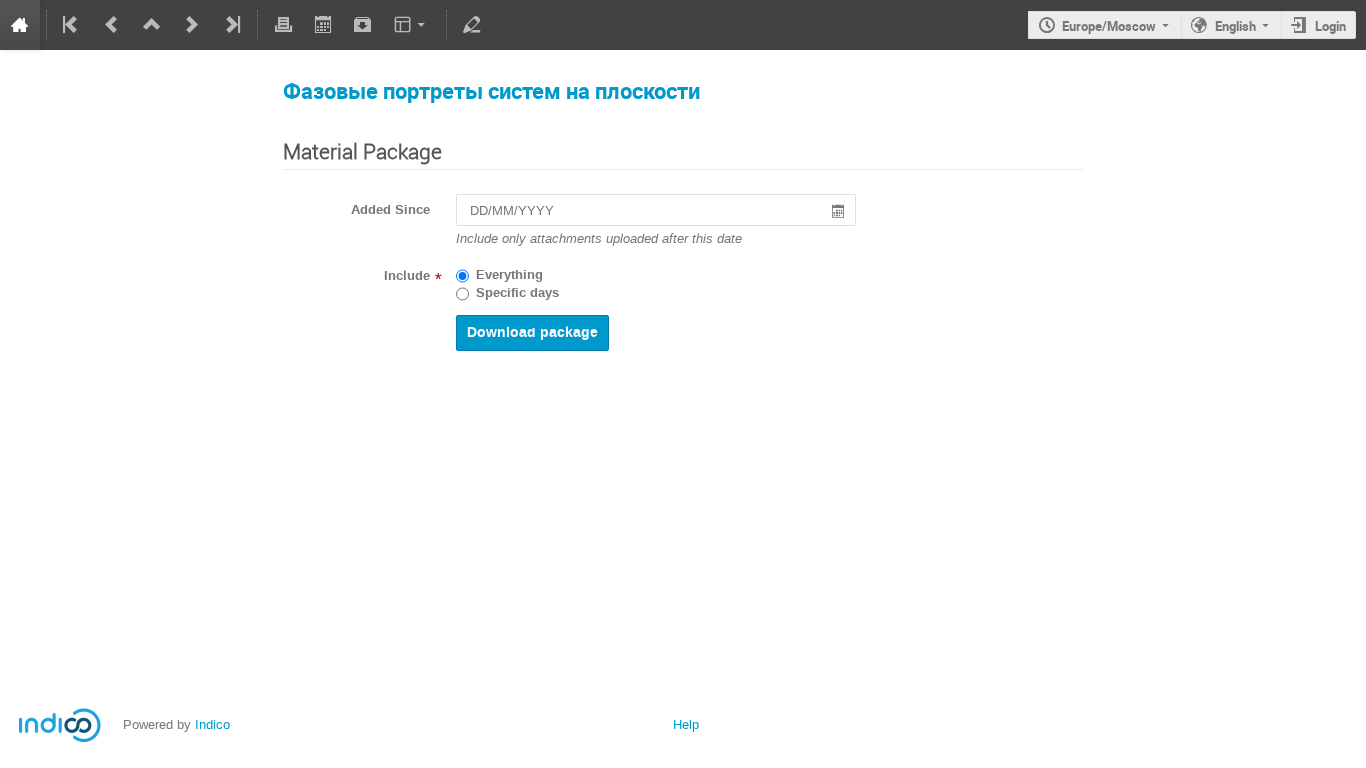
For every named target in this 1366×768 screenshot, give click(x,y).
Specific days (517, 293)
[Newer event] (192, 25)
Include (407, 276)
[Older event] (112, 25)
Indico (212, 724)
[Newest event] (231, 25)
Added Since (390, 210)
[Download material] (363, 25)
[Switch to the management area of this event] (472, 25)
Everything (509, 275)
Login (1330, 26)
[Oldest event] (72, 25)
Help (686, 724)
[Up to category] (152, 25)
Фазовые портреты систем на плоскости (491, 90)
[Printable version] (283, 25)
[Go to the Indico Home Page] (20, 25)
